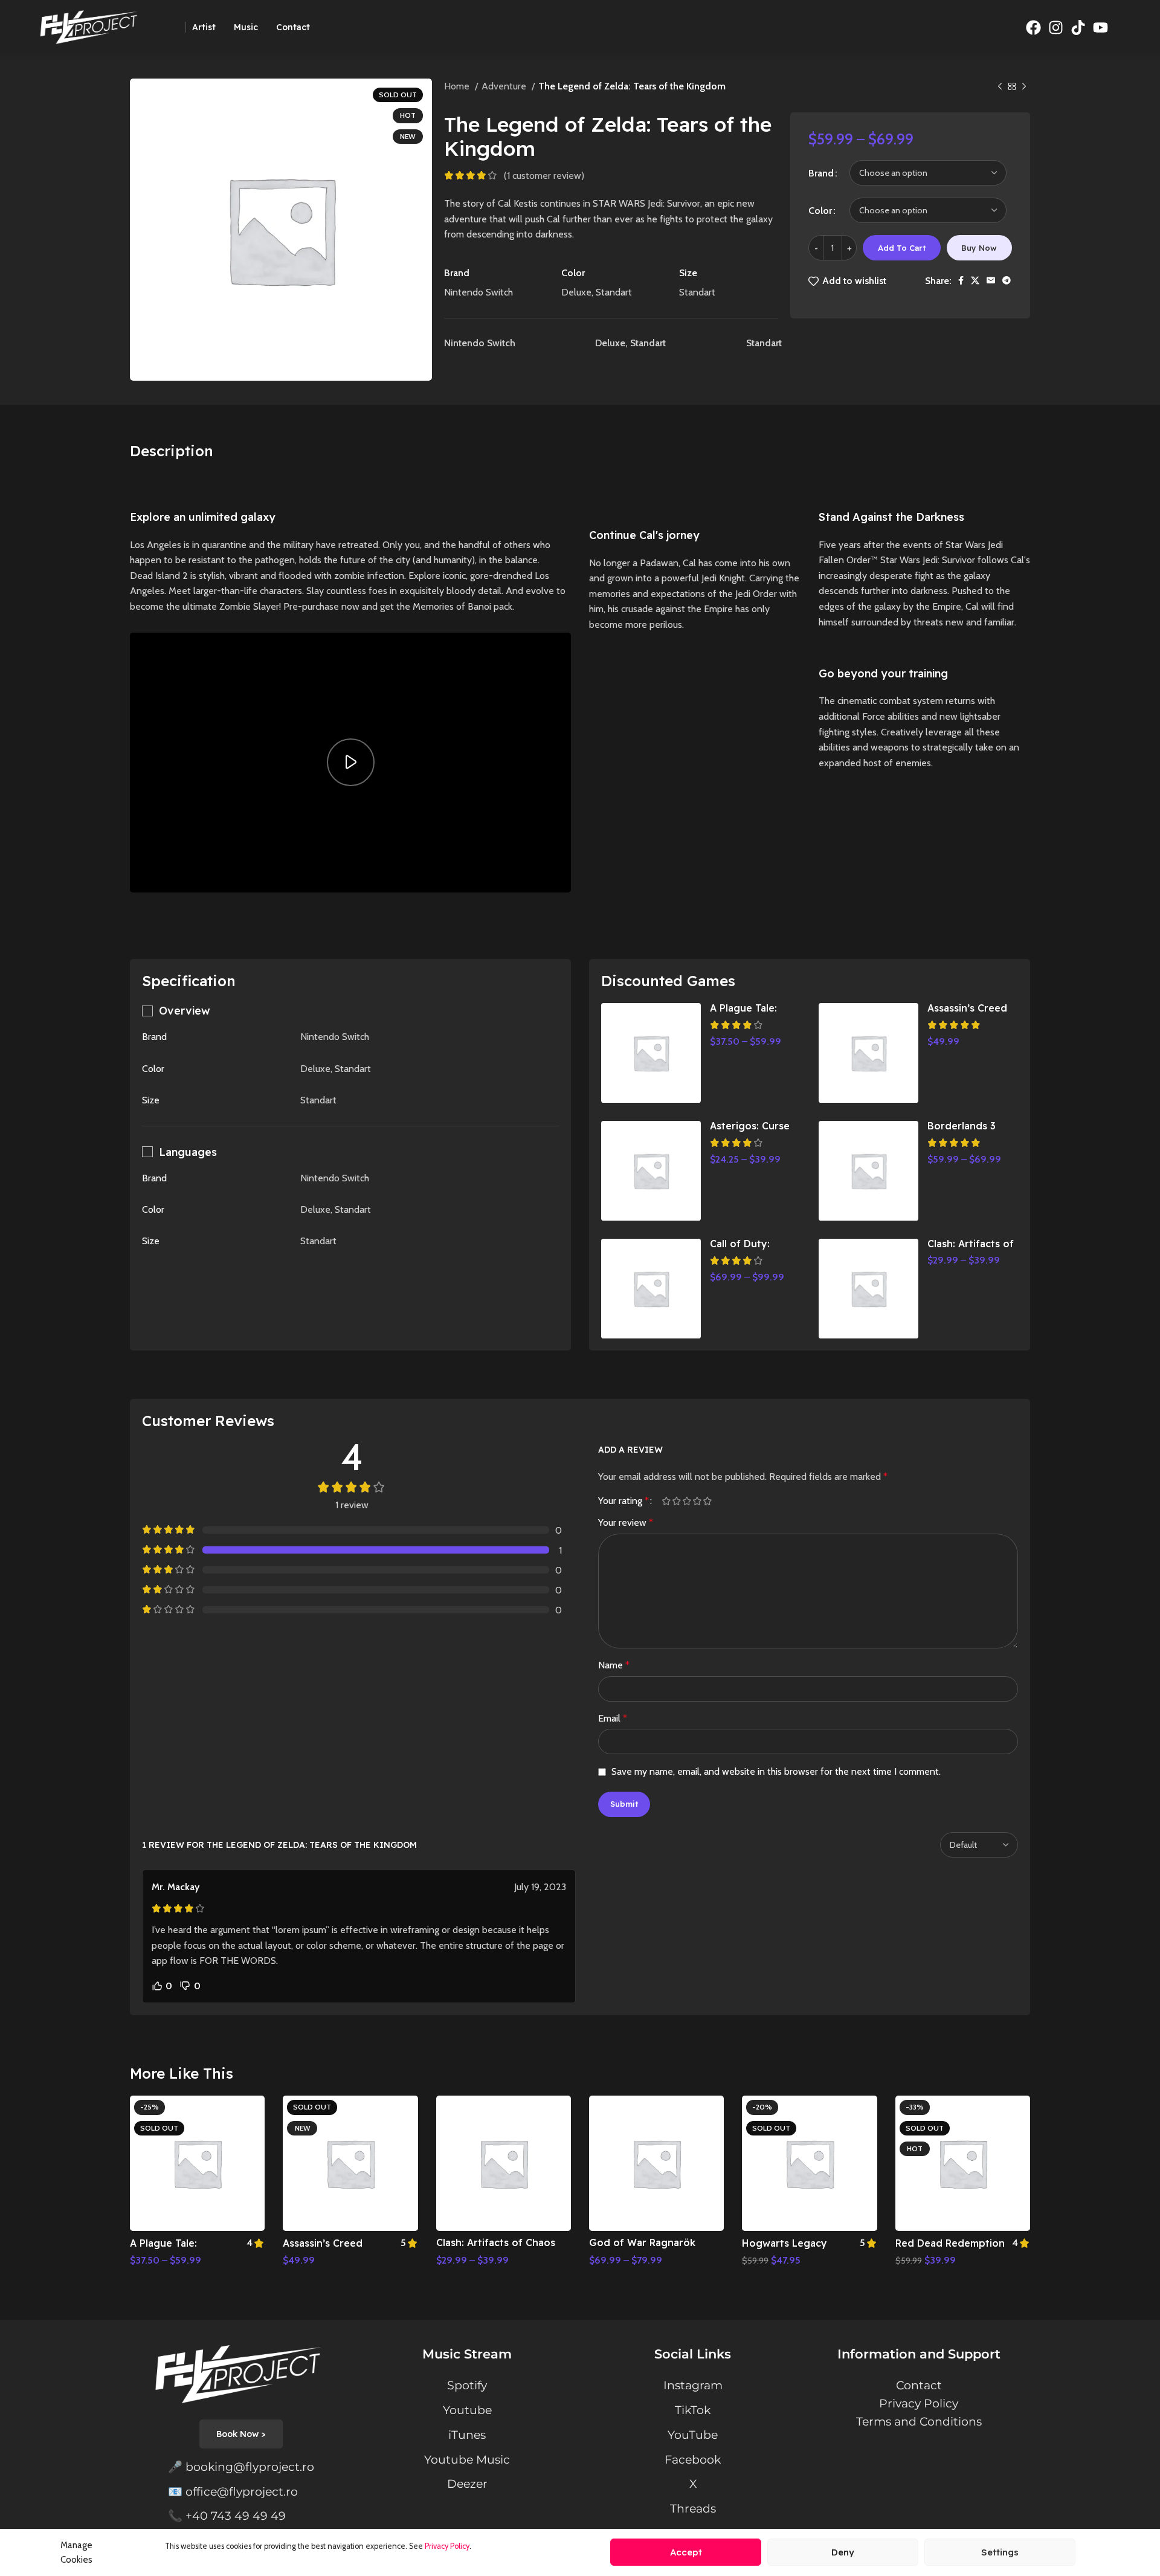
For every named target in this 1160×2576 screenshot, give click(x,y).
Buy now (979, 248)
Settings (1000, 2552)
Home (458, 86)
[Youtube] (1100, 27)
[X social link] (975, 280)
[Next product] (1024, 87)
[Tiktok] (1078, 27)
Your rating (623, 1501)
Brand (821, 173)
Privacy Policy (447, 2546)
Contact (919, 2385)
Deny (843, 2552)
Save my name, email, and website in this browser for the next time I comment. (776, 1771)
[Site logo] (91, 26)
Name (614, 1665)
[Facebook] (1033, 27)
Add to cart (902, 248)
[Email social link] (991, 280)
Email (613, 1718)
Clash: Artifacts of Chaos (496, 2242)
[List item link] (241, 2467)
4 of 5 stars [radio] (697, 1501)
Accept (686, 2552)
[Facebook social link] (961, 280)
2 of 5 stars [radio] (676, 1501)
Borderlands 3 (962, 1126)
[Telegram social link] (1007, 280)
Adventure (505, 86)
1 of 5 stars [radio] (666, 1501)
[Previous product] (1000, 87)
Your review (626, 1522)
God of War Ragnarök (642, 2242)
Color (820, 211)
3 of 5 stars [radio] (687, 1501)
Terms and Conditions (919, 2421)
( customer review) (544, 176)
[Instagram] (1055, 27)
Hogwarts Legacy (785, 2243)
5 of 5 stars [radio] (707, 1501)
